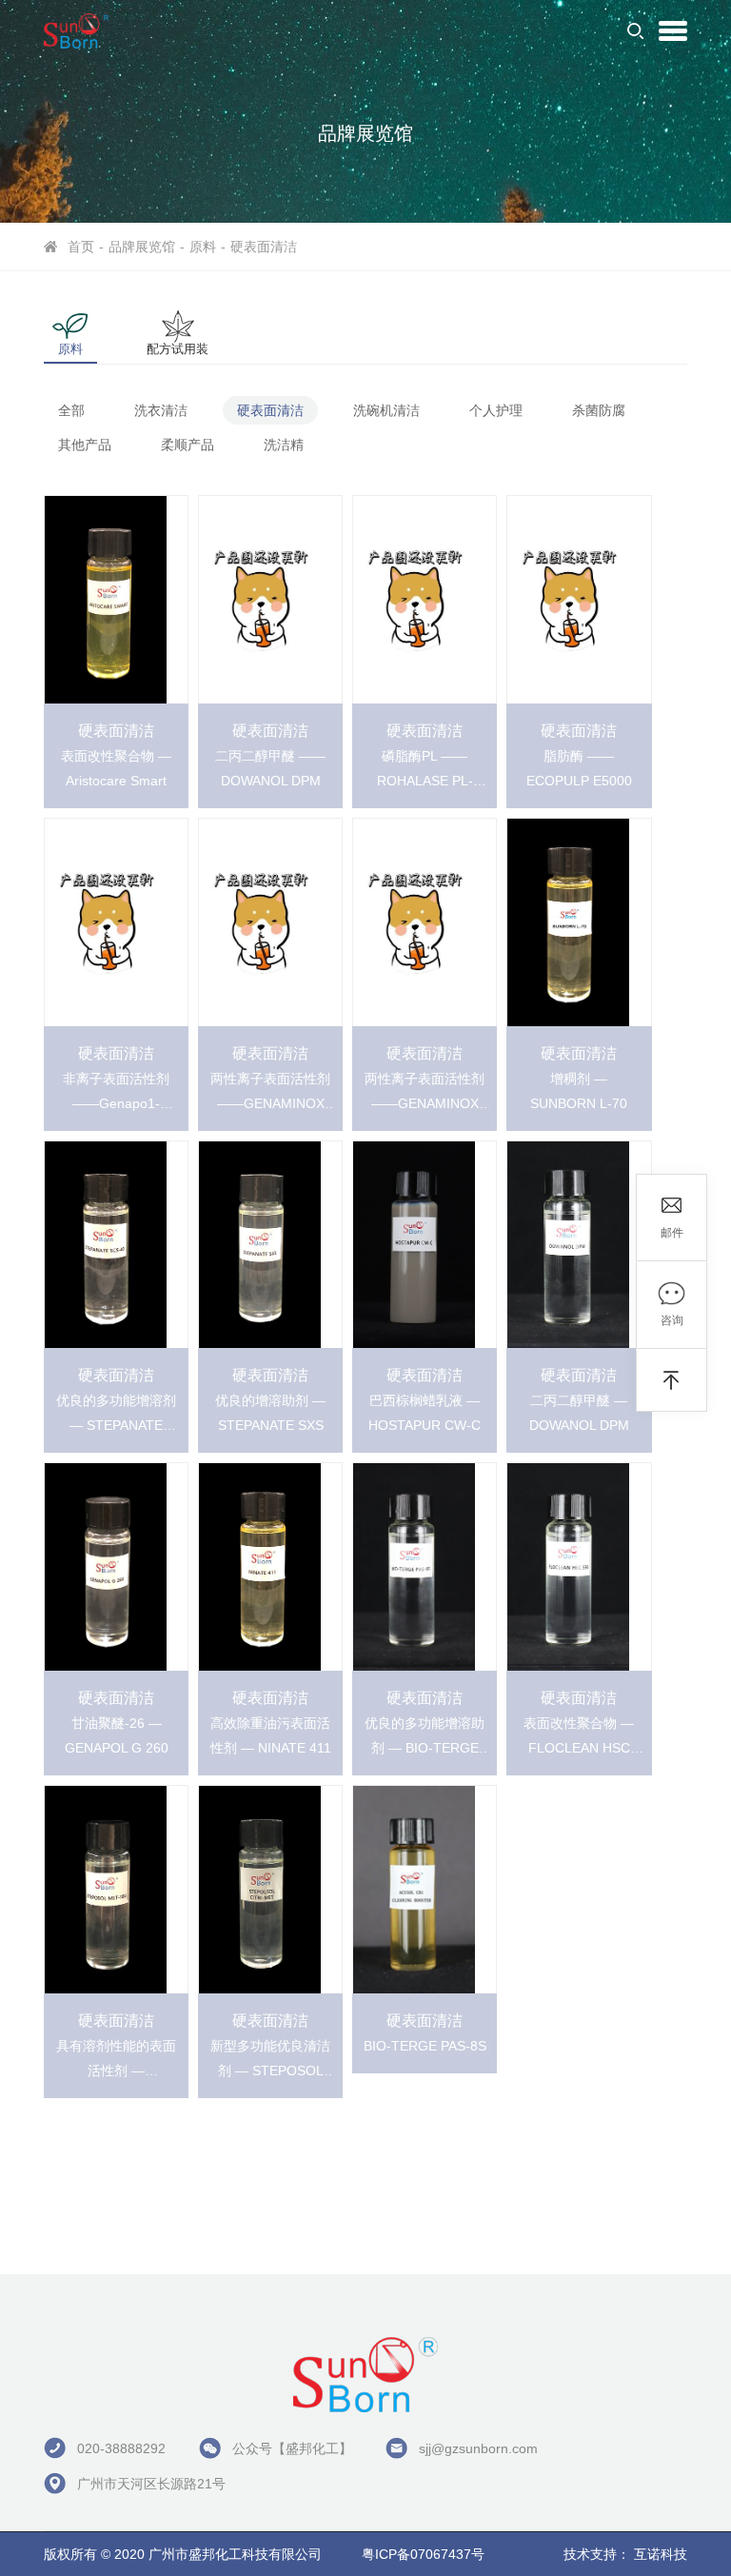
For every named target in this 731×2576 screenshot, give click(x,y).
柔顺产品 (188, 445)
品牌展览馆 (142, 247)
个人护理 (496, 410)
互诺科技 (661, 2554)
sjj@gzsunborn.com (478, 2448)
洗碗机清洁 (386, 410)
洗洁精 (284, 445)
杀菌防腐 (599, 410)
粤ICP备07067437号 (423, 2554)
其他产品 (85, 445)
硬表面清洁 (264, 247)
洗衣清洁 (161, 410)
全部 (71, 410)
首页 (81, 247)
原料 (203, 247)
